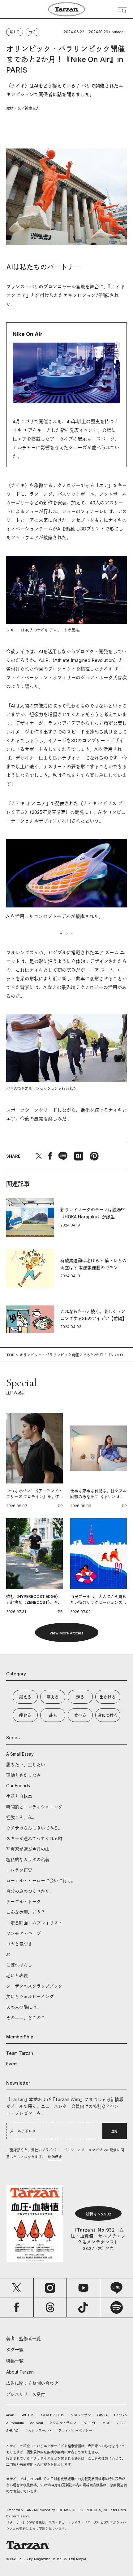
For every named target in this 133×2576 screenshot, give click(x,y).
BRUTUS (28, 2415)
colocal (36, 2423)
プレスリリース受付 (26, 2394)
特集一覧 (15, 2361)
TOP (10, 1355)
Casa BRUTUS (53, 2415)
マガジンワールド (38, 2431)
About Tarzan (20, 2372)
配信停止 (55, 2157)
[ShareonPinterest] (94, 1156)
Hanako (120, 2415)
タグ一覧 (15, 2350)
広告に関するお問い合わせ (32, 2383)
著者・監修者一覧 (24, 2338)
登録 (114, 2131)
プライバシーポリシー (75, 2431)
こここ (122, 2423)
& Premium (15, 2423)
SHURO (12, 2431)
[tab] (61, 933)
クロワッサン (81, 2415)
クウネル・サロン (63, 2423)
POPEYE (89, 2423)
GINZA (103, 2415)
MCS (106, 2423)
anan (10, 2415)
